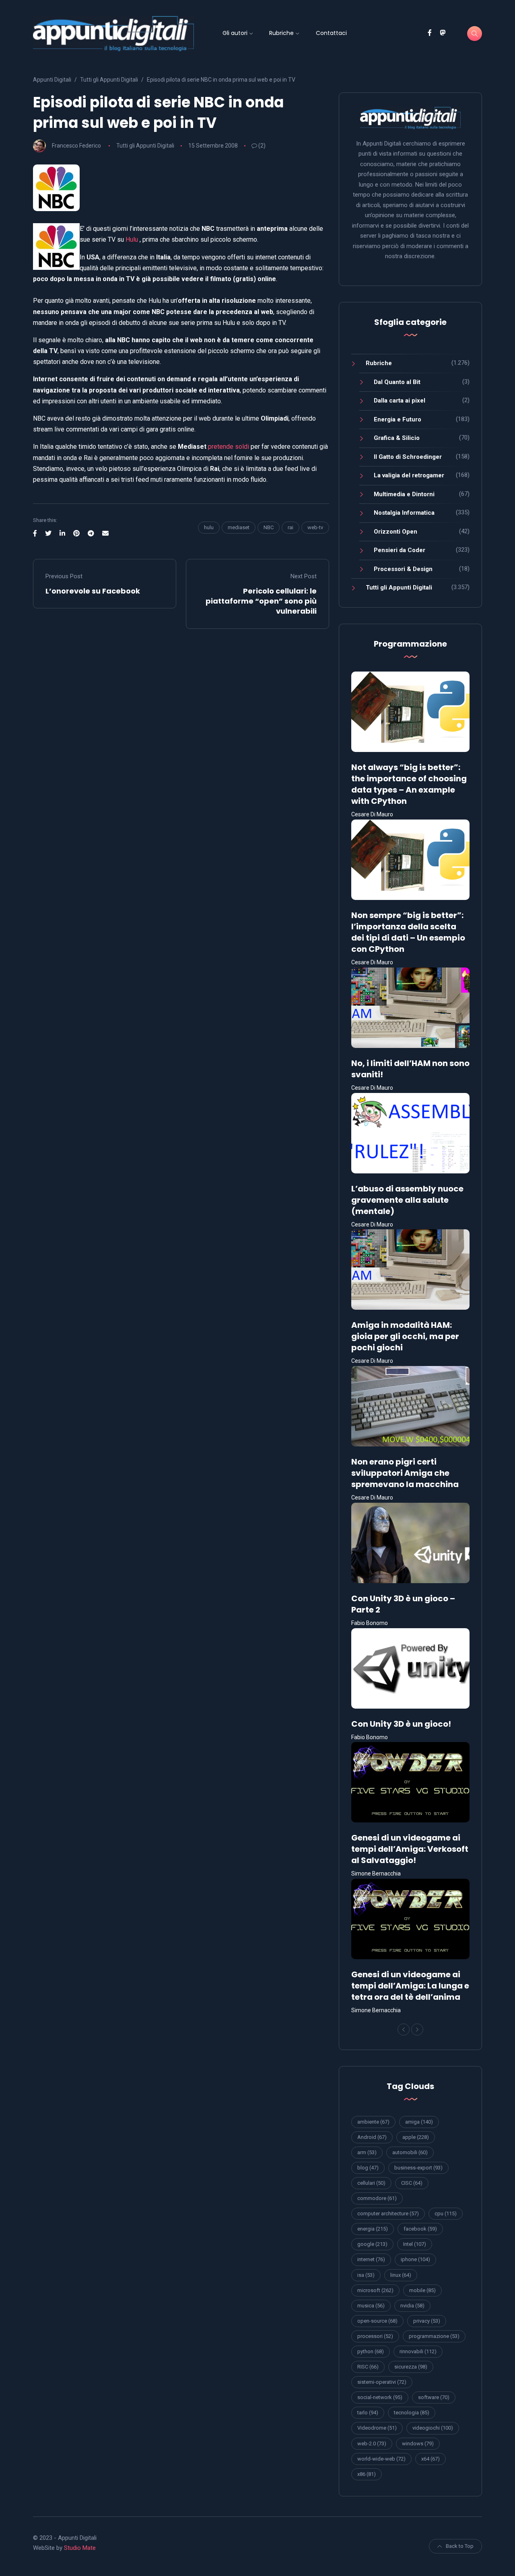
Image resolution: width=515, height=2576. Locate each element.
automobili (410, 2152)
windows (418, 2444)
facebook (420, 2229)
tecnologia (412, 2413)
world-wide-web (381, 2459)
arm (367, 2152)
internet (371, 2259)
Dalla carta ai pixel (400, 401)
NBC (269, 527)
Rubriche (281, 33)
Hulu (132, 239)
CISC (412, 2183)
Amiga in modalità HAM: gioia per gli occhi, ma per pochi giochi (405, 1336)
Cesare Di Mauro (372, 814)
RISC (368, 2367)
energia (373, 2229)
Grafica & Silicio (397, 438)
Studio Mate (80, 2548)
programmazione (434, 2336)
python (371, 2351)
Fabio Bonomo (370, 1623)
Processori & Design (403, 569)
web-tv (315, 527)
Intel (415, 2244)
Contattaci (331, 33)
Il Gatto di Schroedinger (408, 457)
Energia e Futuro (398, 419)
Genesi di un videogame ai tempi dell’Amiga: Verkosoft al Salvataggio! (410, 1849)
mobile (422, 2290)
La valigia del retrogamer (409, 475)
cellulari (371, 2183)
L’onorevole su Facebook (93, 591)
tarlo (368, 2413)
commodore (377, 2198)
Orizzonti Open (396, 532)
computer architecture (388, 2213)
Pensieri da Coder (400, 550)
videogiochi (433, 2428)
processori (375, 2336)
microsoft (375, 2290)
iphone (415, 2259)
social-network (380, 2397)
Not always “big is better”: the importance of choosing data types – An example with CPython (409, 784)
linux (401, 2275)
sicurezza (411, 2367)
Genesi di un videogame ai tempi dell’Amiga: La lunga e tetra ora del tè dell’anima (410, 1986)
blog (368, 2168)
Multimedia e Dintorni (404, 494)
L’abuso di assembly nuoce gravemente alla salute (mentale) (407, 1200)
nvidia (412, 2306)
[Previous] (404, 2030)
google (372, 2244)
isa (366, 2275)
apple (416, 2137)
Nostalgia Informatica (404, 513)
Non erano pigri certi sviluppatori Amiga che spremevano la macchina (405, 1473)
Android (372, 2137)
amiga (419, 2122)
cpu (446, 2213)
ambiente (373, 2122)
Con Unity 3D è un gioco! (401, 1724)
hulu (209, 527)
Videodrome (377, 2428)
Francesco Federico (76, 146)
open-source (377, 2321)
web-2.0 (372, 2444)
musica (371, 2306)
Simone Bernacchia (376, 1873)
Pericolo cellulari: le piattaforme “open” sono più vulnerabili (261, 601)
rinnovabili (418, 2351)
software (434, 2397)
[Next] (417, 2030)
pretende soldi (229, 447)
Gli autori (235, 33)
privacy (427, 2321)
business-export (418, 2168)
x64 (431, 2459)
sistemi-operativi (382, 2382)
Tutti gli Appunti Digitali (145, 146)
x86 (367, 2474)
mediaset (239, 527)
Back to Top (460, 2546)
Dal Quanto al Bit (397, 382)
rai (290, 527)
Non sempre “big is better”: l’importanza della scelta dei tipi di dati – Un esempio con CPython (408, 932)
